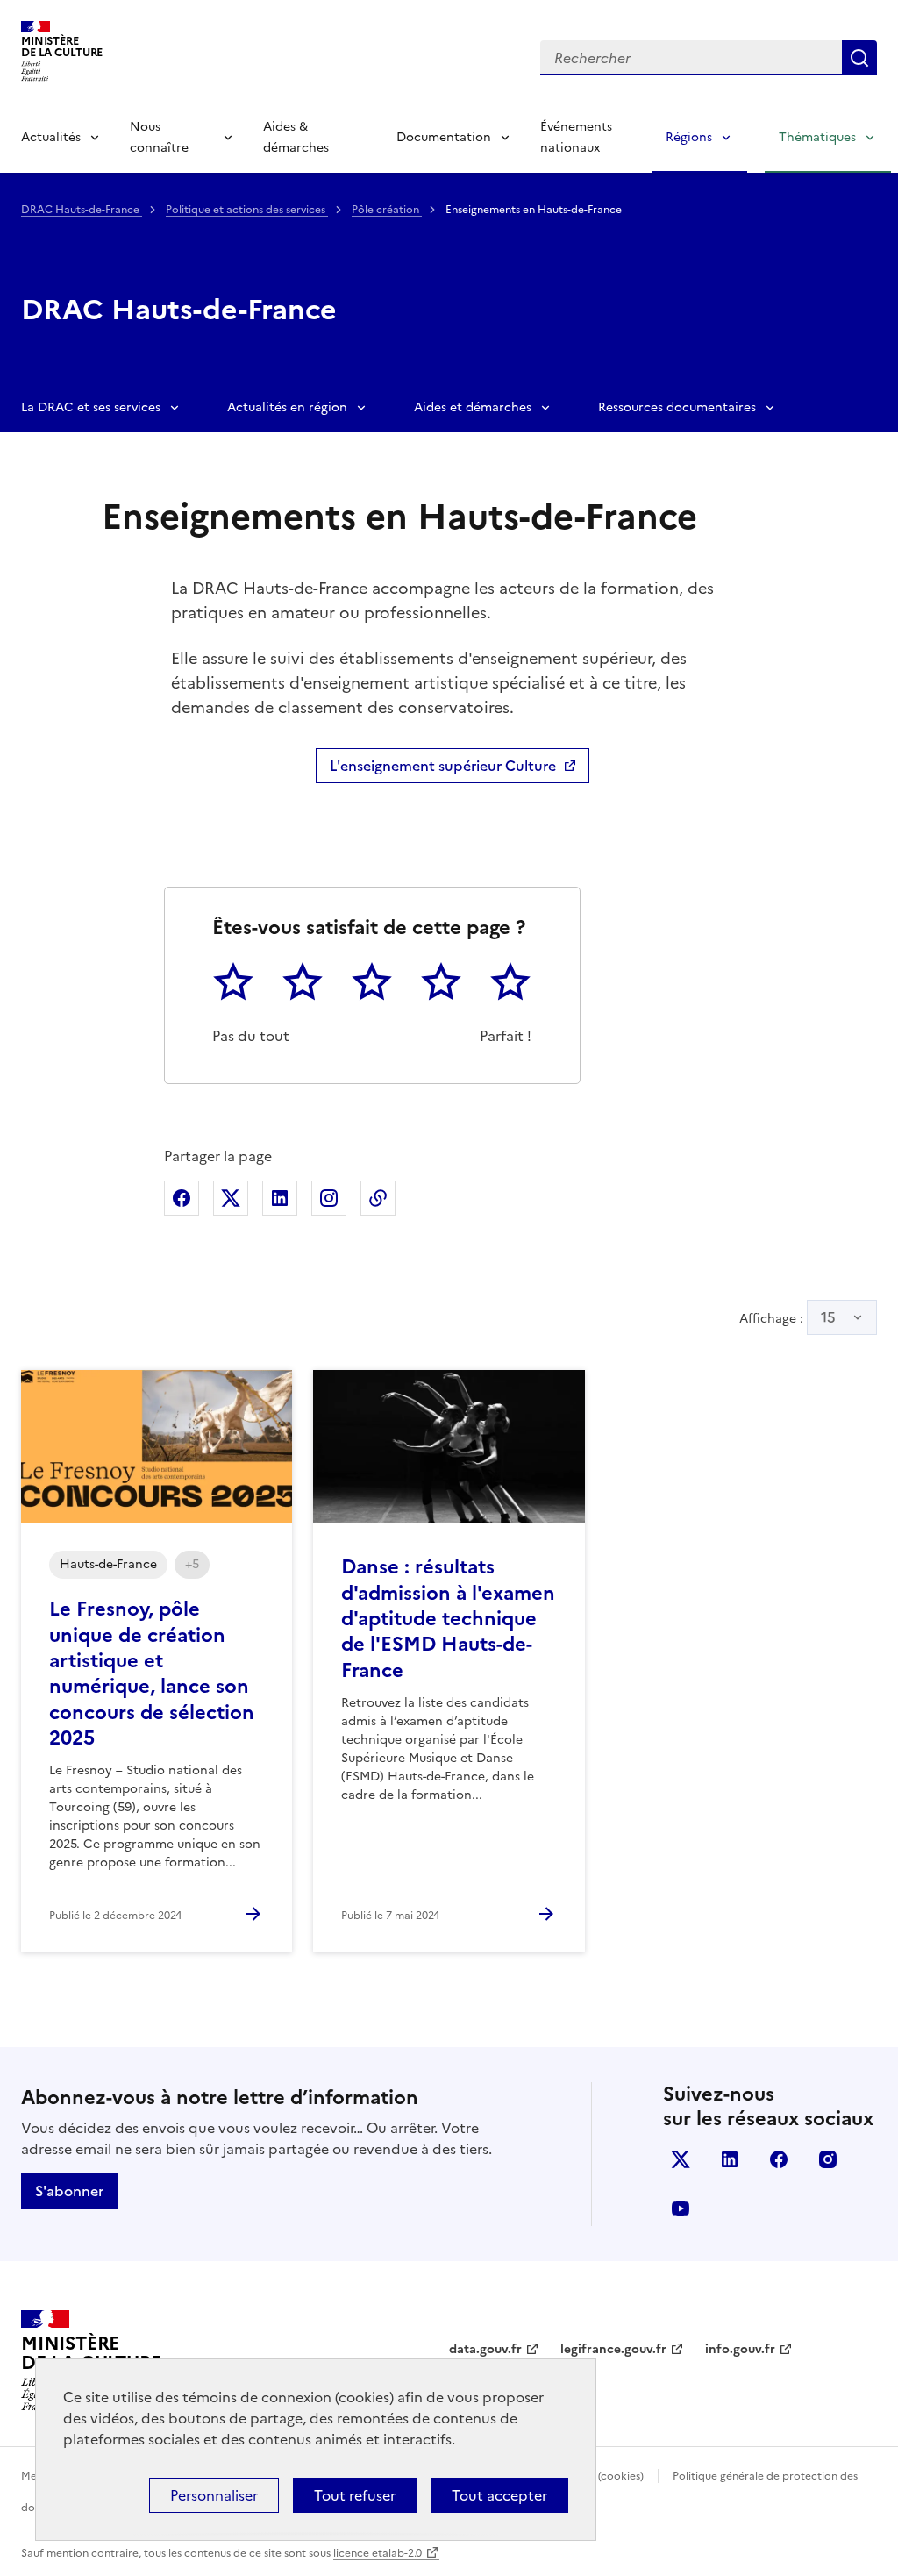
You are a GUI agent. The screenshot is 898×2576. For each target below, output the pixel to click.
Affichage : (788, 1317)
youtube (681, 2209)
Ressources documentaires (677, 407)
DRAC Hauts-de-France (82, 210)
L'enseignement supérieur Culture (443, 766)
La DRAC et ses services (91, 407)
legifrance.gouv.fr (613, 2349)
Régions (689, 137)
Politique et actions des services (247, 210)
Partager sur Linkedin (280, 1198)
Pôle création (387, 210)
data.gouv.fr (485, 2349)
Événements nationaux (576, 137)
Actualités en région (287, 407)
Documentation (444, 137)
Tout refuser (355, 2495)
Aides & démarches (296, 137)
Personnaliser (214, 2495)
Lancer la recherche (859, 58)
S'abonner (69, 2191)
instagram (828, 2159)
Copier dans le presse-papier (378, 1198)
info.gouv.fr (740, 2349)
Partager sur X (231, 1198)
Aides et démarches (473, 407)
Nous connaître (159, 137)
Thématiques (817, 137)
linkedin (730, 2159)
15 (828, 1317)
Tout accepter (499, 2495)
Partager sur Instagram (329, 1198)
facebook (779, 2159)
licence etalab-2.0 (378, 2553)
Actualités (51, 137)
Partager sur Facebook (182, 1198)
